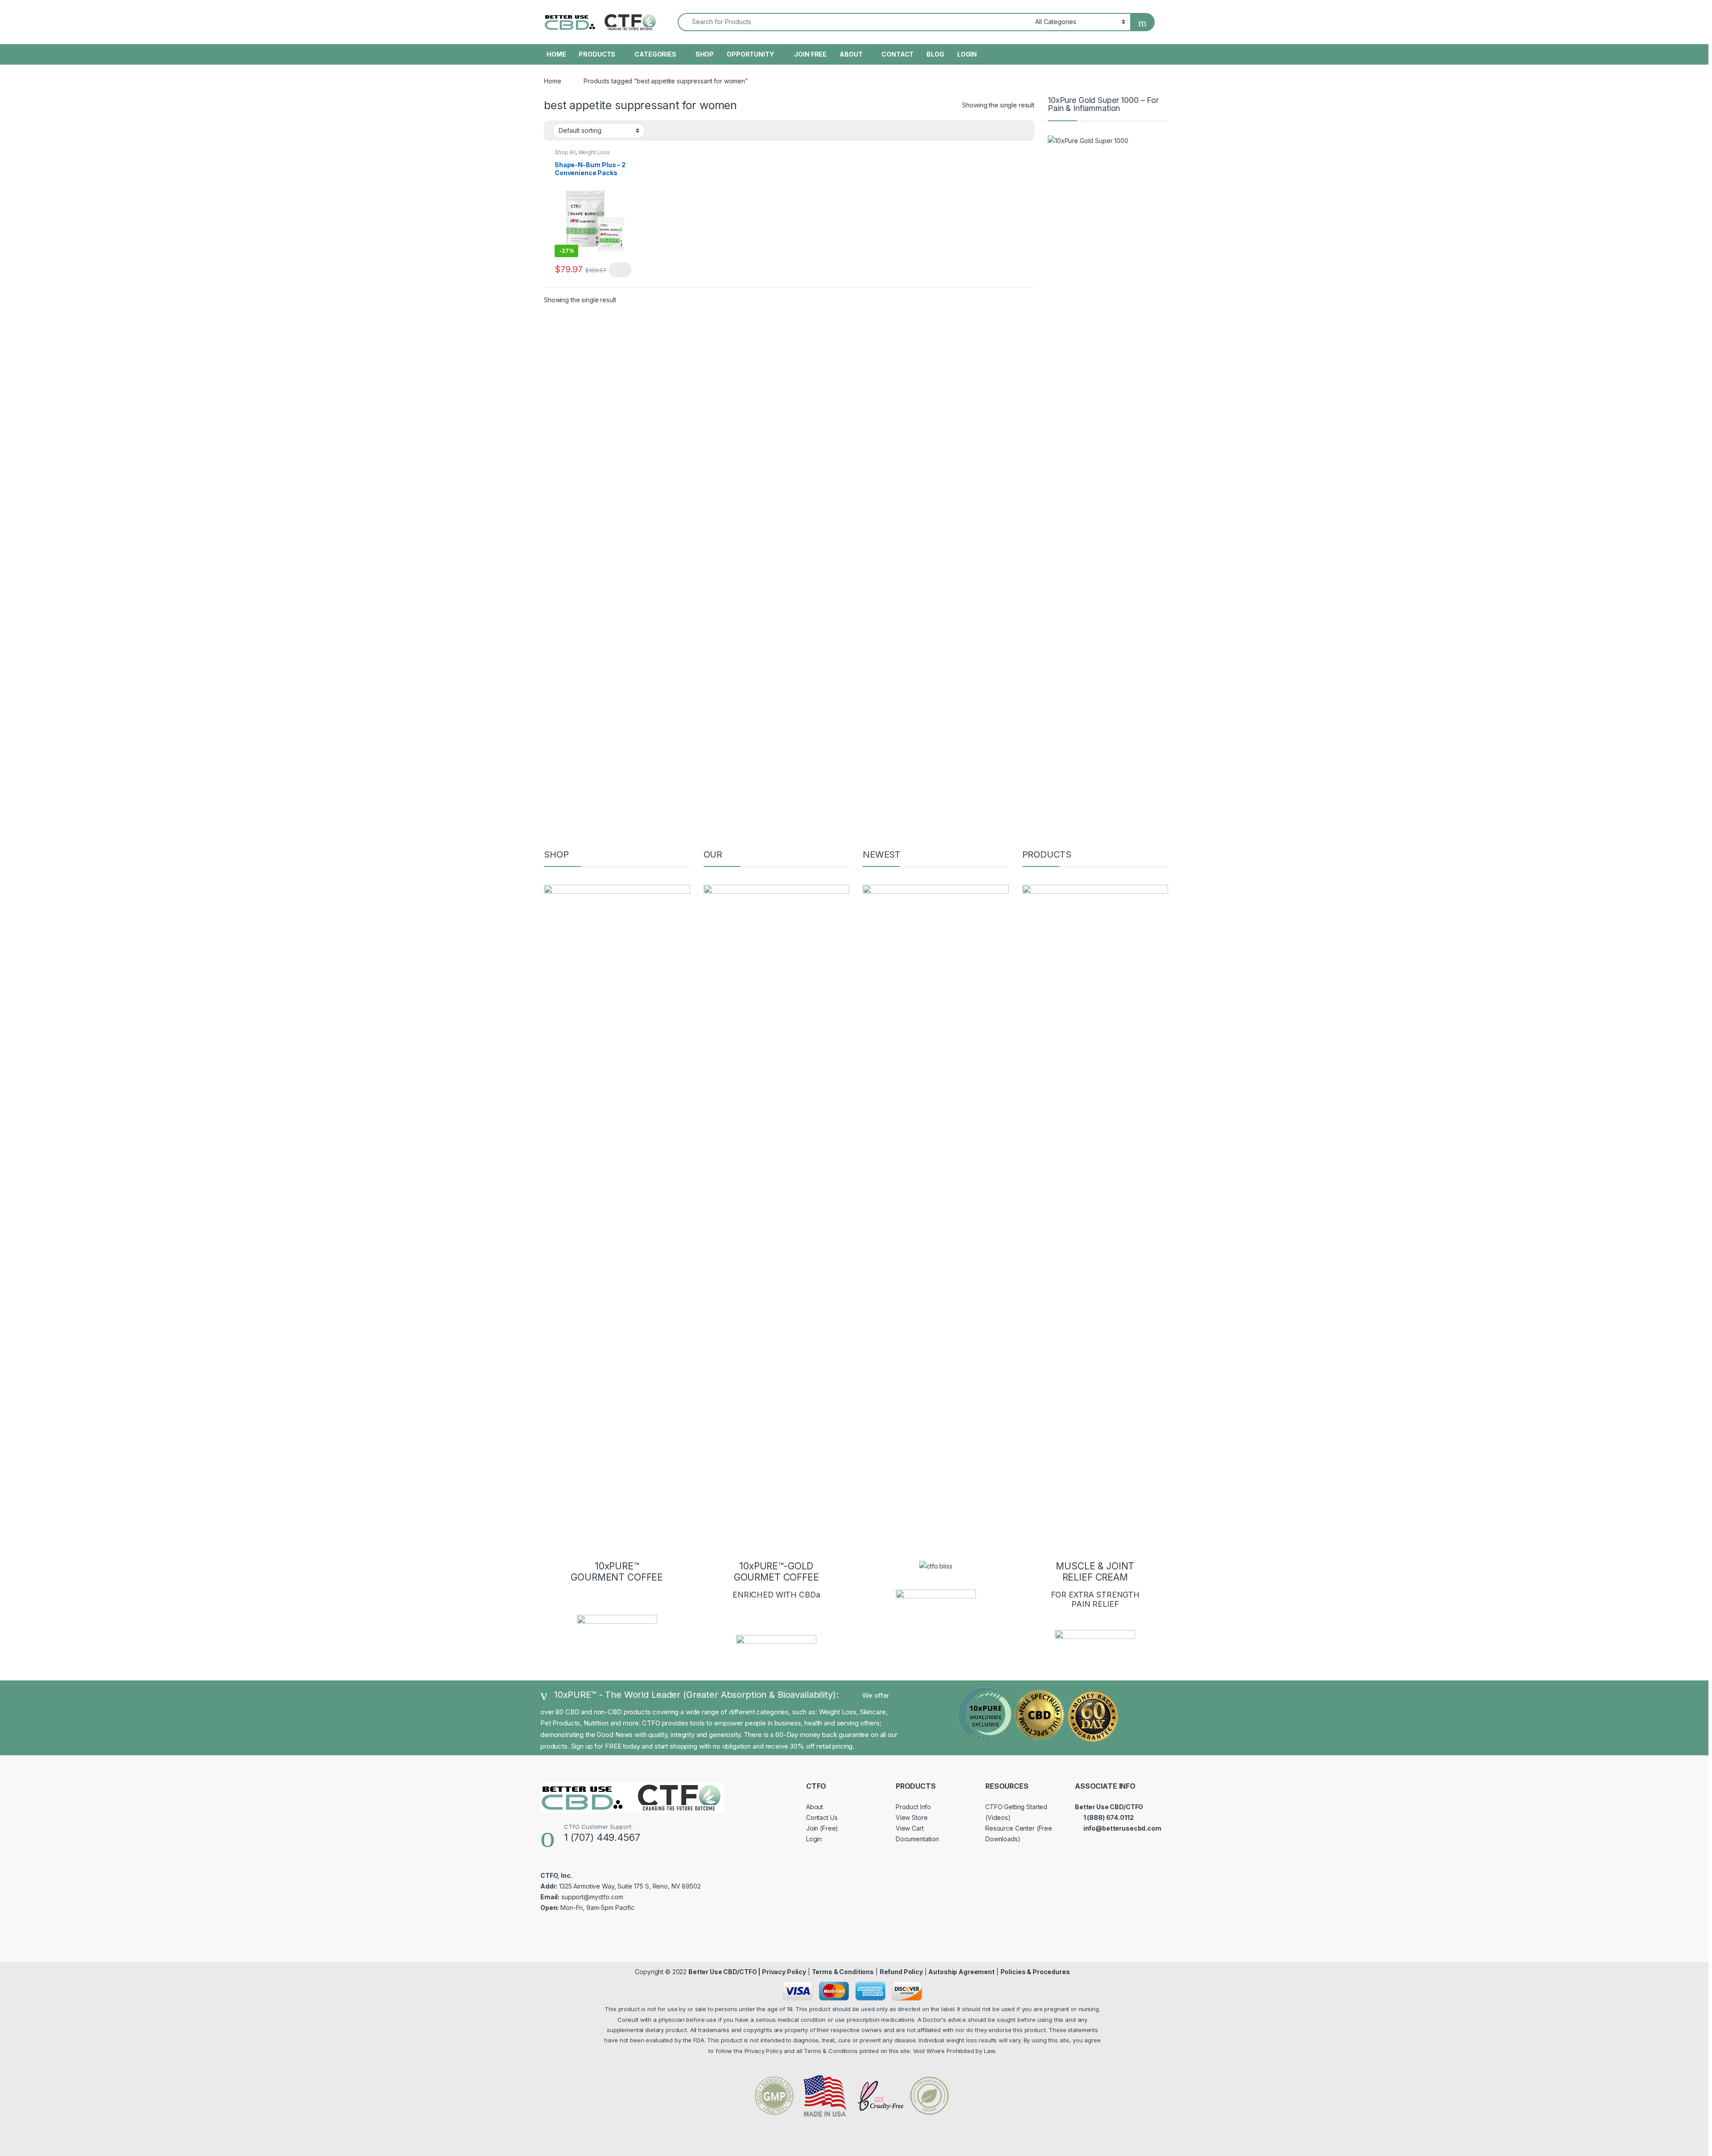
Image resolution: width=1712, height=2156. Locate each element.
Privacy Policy (784, 1972)
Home (552, 81)
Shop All (565, 152)
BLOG (935, 54)
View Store (912, 1817)
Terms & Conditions (843, 1972)
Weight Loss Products (582, 155)
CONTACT (897, 54)
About (815, 1807)
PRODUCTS (597, 54)
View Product (620, 270)
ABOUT (851, 54)
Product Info (913, 1807)
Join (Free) (822, 1828)
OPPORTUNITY (750, 54)
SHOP (705, 54)
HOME (556, 54)
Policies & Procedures (1035, 1972)
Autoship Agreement (961, 1972)
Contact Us (822, 1817)
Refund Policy (901, 1972)
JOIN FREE (810, 54)
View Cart (910, 1828)
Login (814, 1839)
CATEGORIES (655, 54)
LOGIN (967, 54)
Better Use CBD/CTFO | (725, 1972)
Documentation (917, 1839)
